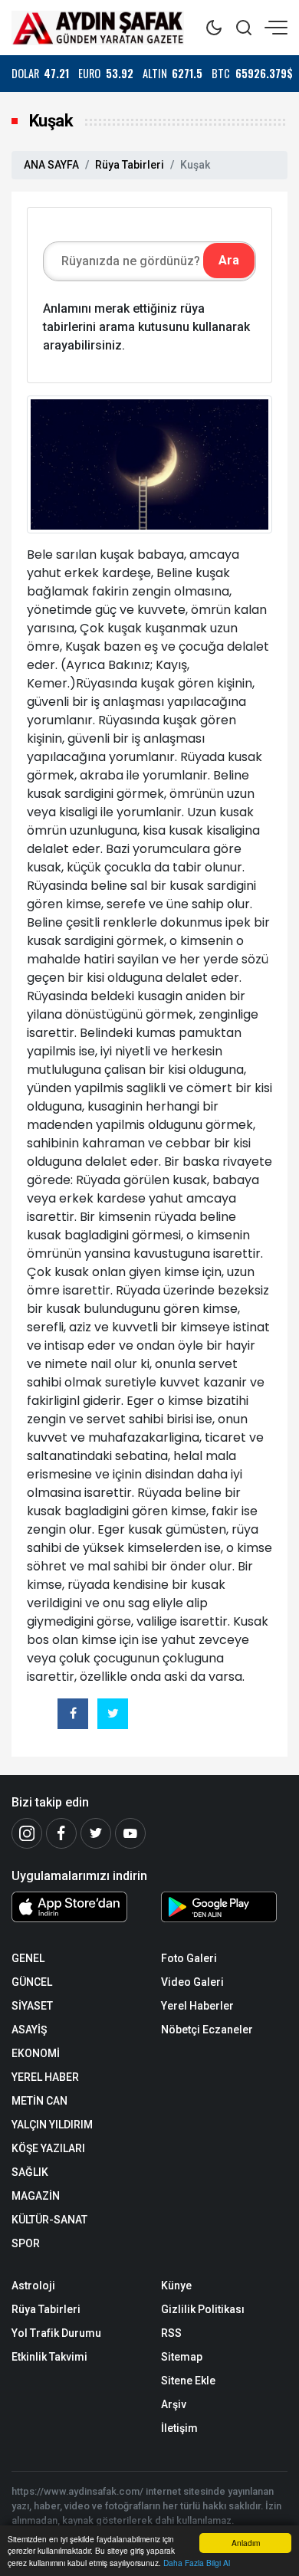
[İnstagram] (27, 1833)
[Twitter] (96, 1833)
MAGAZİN (36, 2196)
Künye (176, 2286)
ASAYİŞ (29, 2030)
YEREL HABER (45, 2077)
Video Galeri (192, 1982)
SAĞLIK (30, 2172)
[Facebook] (61, 1833)
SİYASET (32, 2006)
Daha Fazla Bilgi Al (197, 2563)
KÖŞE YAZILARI (48, 2148)
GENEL (28, 1958)
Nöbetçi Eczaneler (207, 2030)
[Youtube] (130, 1833)
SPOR (26, 2243)
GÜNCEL (32, 1982)
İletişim (179, 2428)
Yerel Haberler (197, 2006)
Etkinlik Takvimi (49, 2357)
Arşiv (174, 2404)
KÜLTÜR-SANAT (49, 2220)
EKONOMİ (36, 2053)
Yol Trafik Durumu (56, 2333)
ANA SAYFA (51, 165)
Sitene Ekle (188, 2381)
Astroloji (33, 2286)
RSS (171, 2333)
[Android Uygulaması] (224, 1910)
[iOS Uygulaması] (75, 1907)
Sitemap (182, 2357)
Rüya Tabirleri (130, 165)
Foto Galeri (189, 1958)
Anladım (246, 2543)
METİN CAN (39, 2101)
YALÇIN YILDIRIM (52, 2125)
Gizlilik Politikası (203, 2309)
